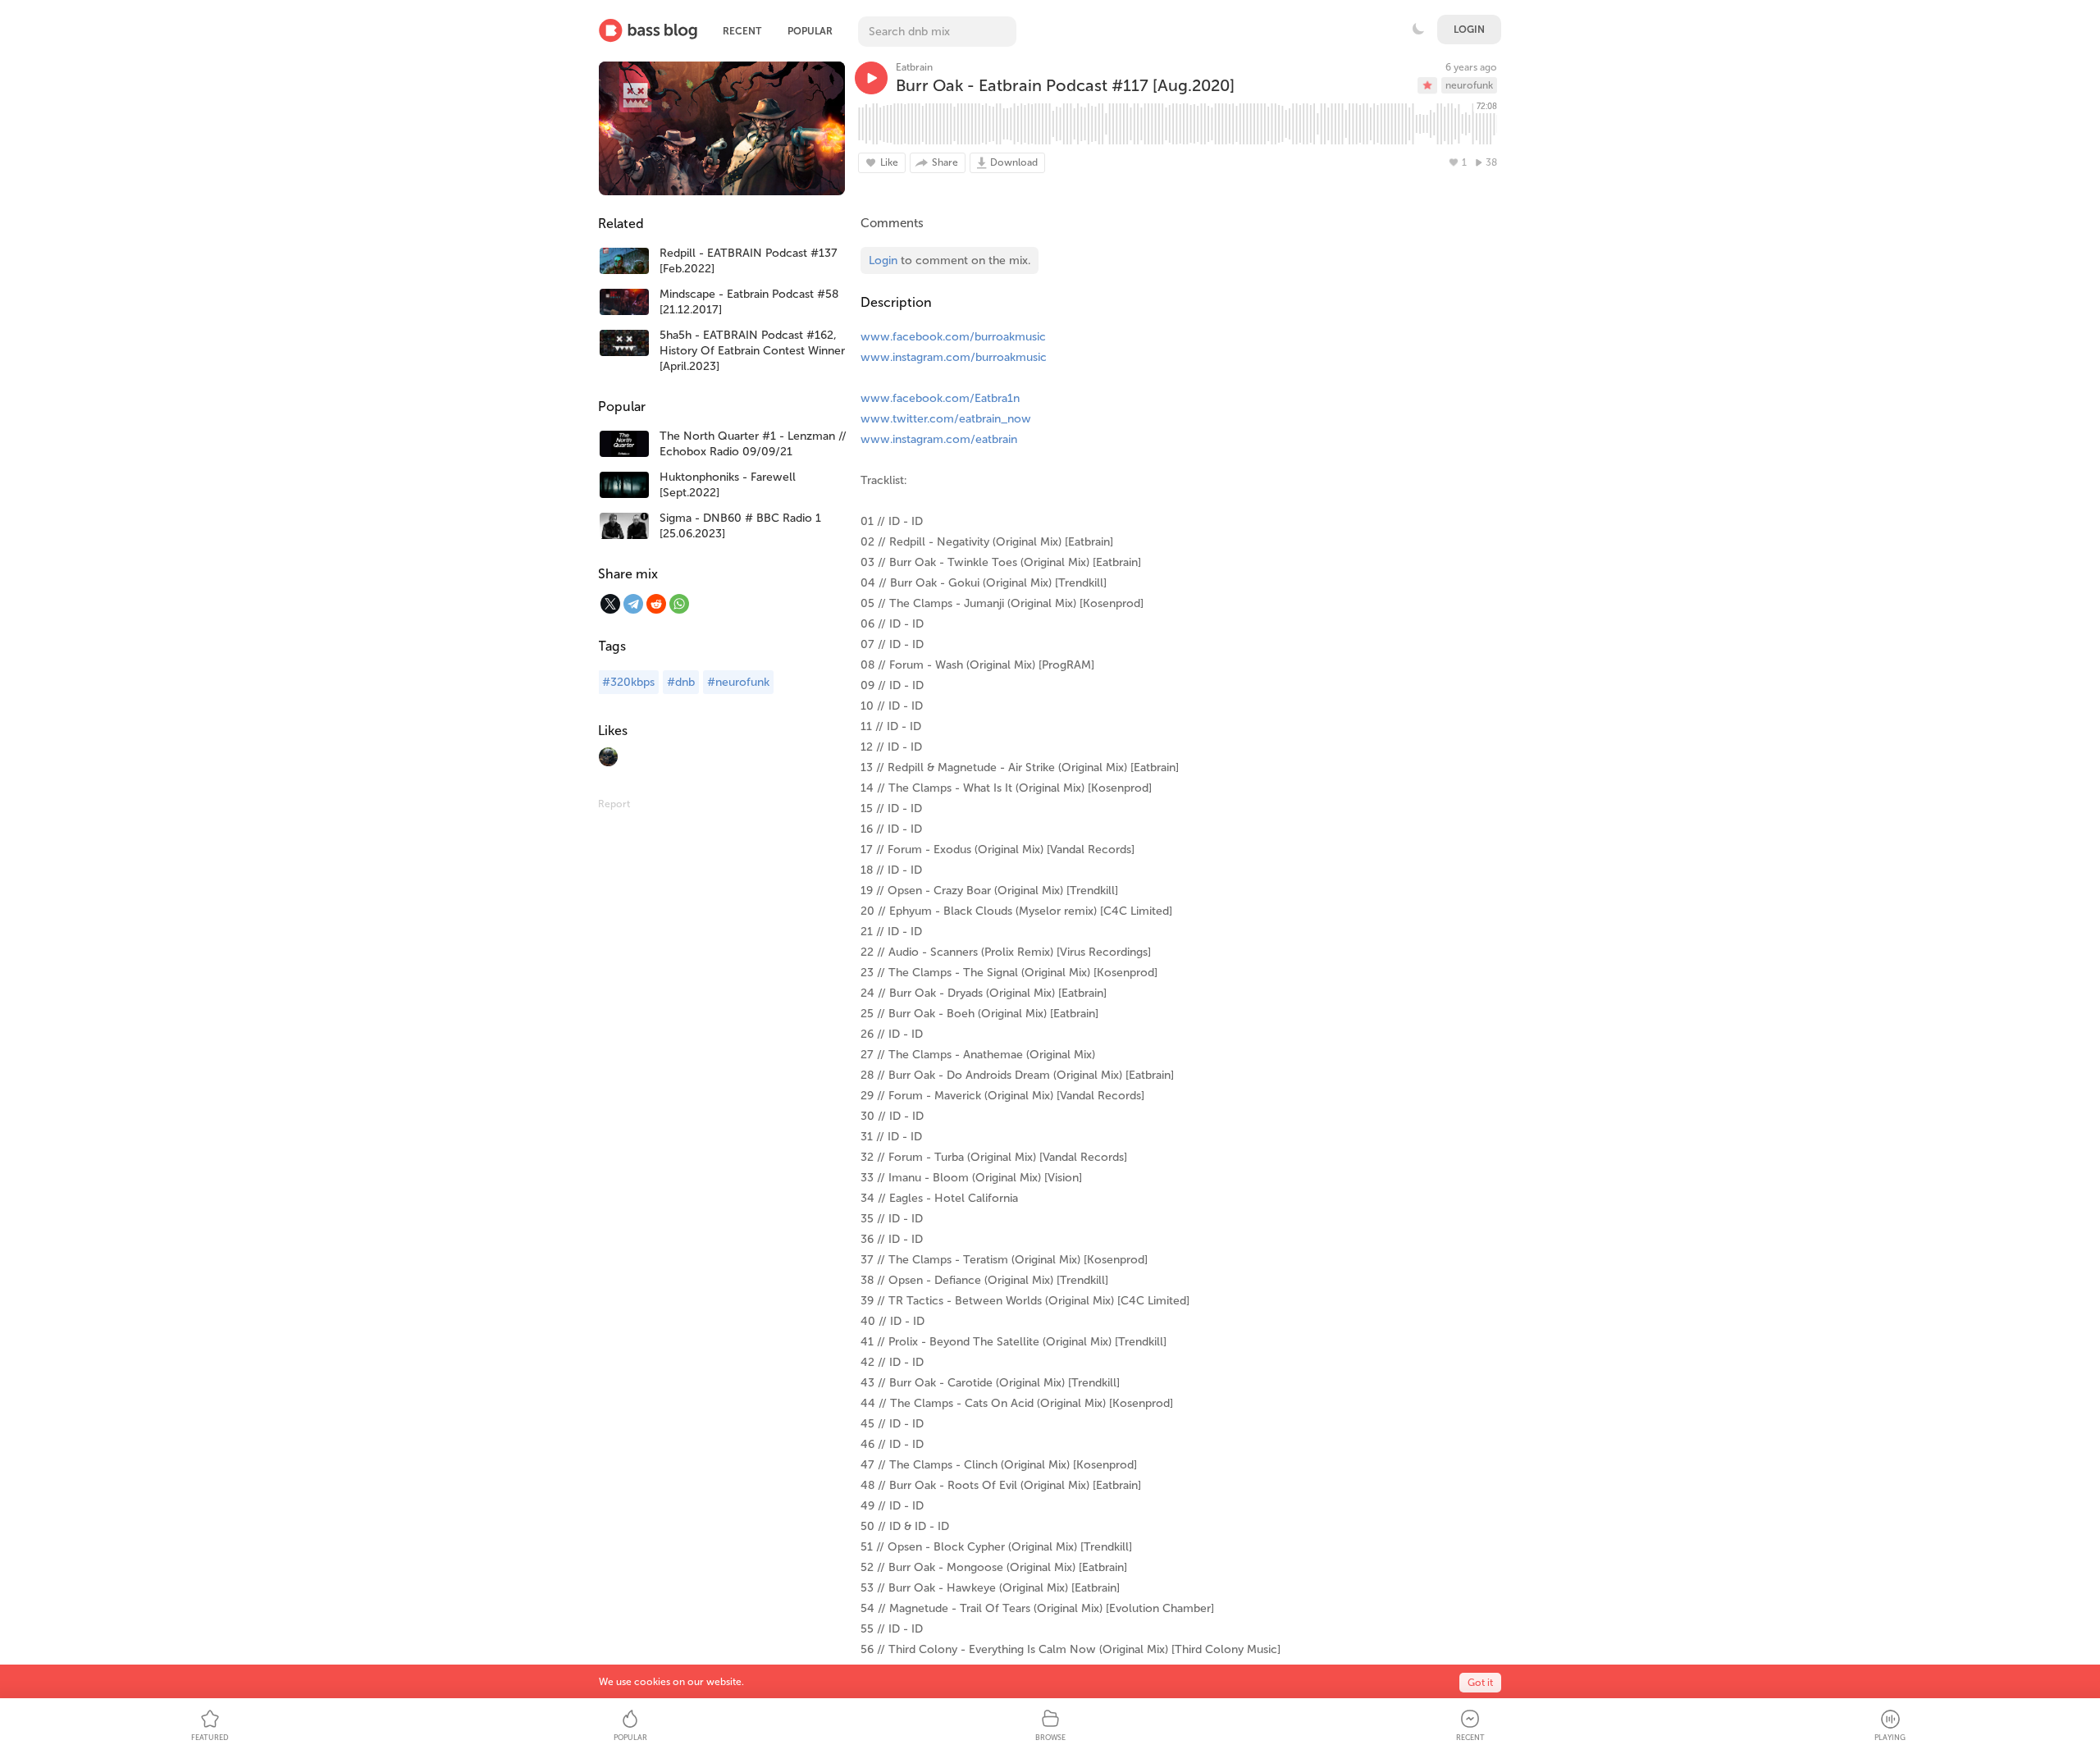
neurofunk (1469, 85)
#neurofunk (738, 682)
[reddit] (656, 604)
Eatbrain (914, 67)
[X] (610, 604)
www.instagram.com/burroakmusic (954, 357)
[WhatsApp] (679, 604)
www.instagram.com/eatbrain (939, 439)
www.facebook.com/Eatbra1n (940, 398)
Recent (742, 31)
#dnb (681, 682)
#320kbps (628, 682)
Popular (810, 31)
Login (1469, 30)
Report (614, 804)
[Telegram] (633, 604)
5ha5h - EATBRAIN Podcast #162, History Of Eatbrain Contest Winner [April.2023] (752, 351)
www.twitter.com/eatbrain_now (946, 419)
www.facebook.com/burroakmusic (953, 337)
